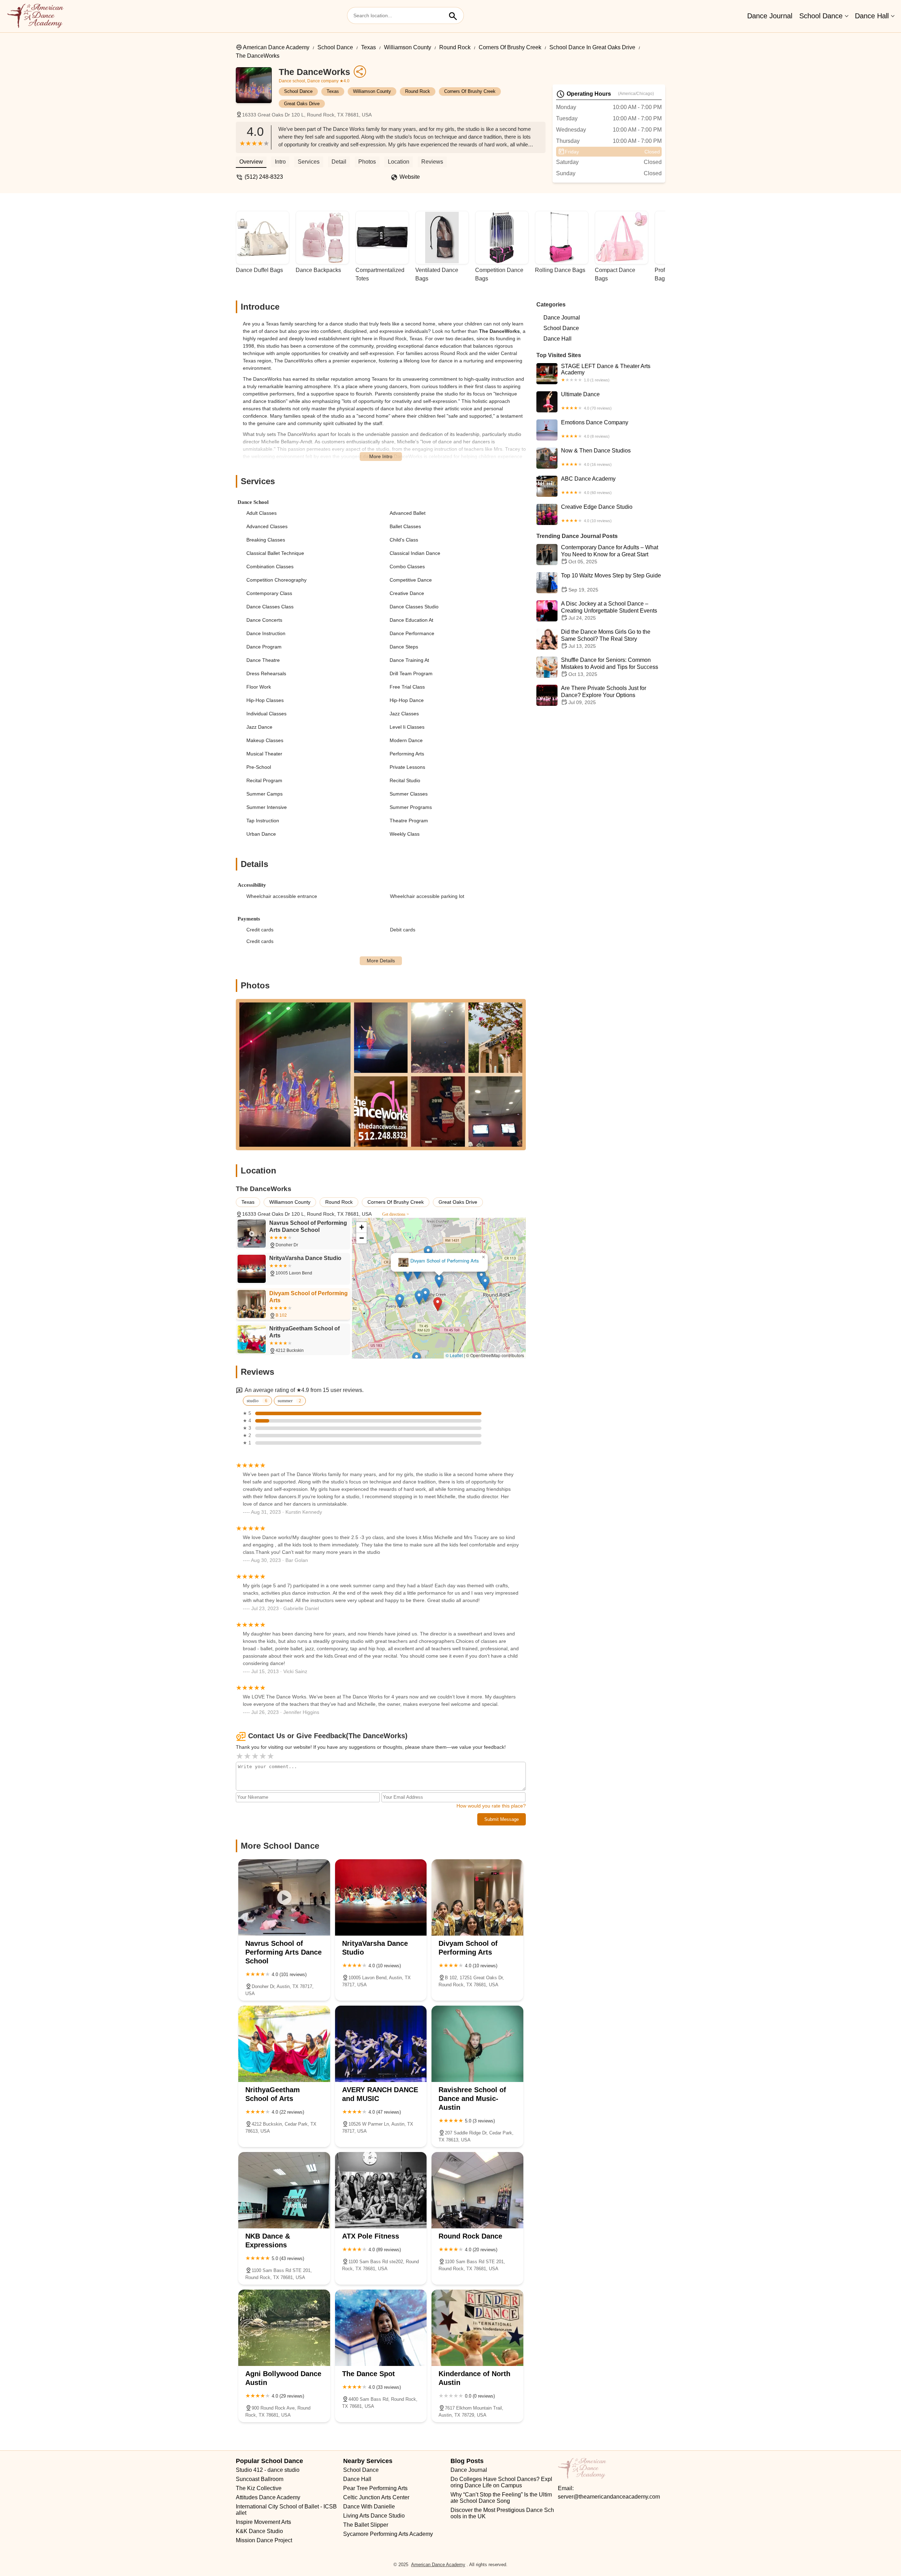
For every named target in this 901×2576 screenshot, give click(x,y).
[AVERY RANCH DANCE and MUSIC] (381, 2044)
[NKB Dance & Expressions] (284, 2190)
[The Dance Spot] (381, 2328)
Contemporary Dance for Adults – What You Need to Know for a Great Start (610, 554)
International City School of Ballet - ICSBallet (286, 2510)
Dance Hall (872, 16)
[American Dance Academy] (35, 16)
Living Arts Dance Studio (374, 2516)
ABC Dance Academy (588, 485)
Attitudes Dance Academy (268, 2497)
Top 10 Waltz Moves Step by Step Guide (611, 583)
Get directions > (396, 1214)
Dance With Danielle (369, 2507)
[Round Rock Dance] (477, 2190)
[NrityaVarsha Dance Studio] (381, 1897)
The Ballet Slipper (366, 2525)
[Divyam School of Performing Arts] (477, 1897)
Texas (368, 47)
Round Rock (455, 47)
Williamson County (408, 47)
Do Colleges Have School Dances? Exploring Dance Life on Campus (501, 2482)
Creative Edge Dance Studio (597, 513)
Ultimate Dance (586, 401)
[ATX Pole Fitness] (381, 2190)
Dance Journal (770, 16)
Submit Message (502, 1819)
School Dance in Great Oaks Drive (592, 47)
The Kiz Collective (259, 2488)
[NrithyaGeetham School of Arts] (284, 2044)
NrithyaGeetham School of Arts (439, 1261)
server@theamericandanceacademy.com (609, 2497)
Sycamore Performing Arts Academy (388, 2534)
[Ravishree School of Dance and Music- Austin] (477, 2044)
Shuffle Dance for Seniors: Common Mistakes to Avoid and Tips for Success (610, 667)
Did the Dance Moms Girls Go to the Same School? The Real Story (606, 639)
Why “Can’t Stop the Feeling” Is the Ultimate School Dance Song (501, 2498)
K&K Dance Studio (259, 2531)
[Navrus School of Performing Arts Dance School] (284, 1897)
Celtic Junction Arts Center (376, 2497)
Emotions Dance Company (595, 429)
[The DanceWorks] (257, 89)
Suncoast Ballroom (260, 2479)
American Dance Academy (276, 47)
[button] (459, 1313)
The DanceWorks (258, 56)
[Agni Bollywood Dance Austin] (284, 2328)
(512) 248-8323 (264, 177)
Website (410, 177)
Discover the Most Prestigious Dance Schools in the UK (502, 2513)
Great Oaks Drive (302, 104)
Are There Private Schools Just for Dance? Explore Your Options (604, 695)
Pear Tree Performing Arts (375, 2488)
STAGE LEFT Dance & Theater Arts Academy (606, 373)
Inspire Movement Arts (263, 2522)
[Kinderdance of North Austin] (477, 2328)
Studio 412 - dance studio (268, 2470)
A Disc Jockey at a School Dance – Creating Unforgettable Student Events (609, 611)
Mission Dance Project (264, 2540)
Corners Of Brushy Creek (510, 47)
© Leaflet (454, 1355)
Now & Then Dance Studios (596, 457)
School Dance (821, 16)
